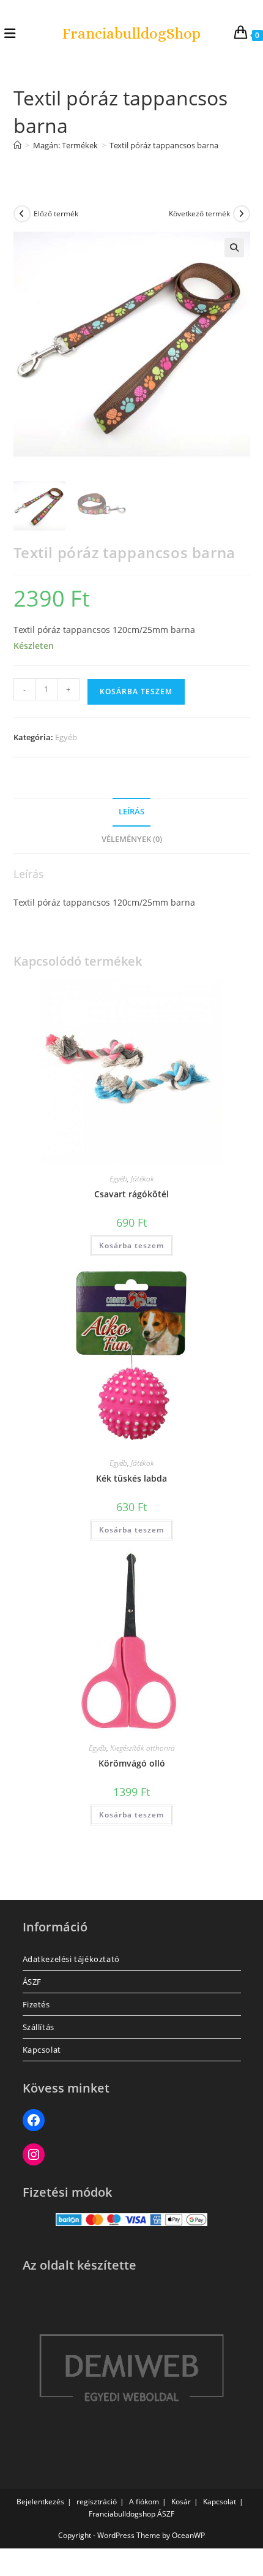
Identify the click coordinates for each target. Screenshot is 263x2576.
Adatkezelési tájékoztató (71, 1959)
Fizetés (36, 2004)
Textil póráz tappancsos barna (164, 145)
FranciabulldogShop (131, 33)
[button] (234, 248)
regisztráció (97, 2502)
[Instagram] (34, 2154)
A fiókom (144, 2502)
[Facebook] (34, 2120)
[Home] (17, 145)
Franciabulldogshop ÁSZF (131, 2514)
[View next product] (242, 214)
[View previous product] (22, 214)
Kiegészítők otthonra (143, 1748)
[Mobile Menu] (10, 33)
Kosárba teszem (136, 691)
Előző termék (56, 214)
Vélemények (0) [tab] (132, 839)
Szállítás (39, 2027)
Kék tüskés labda (131, 1478)
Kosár (181, 2502)
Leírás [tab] (131, 812)
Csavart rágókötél (131, 1194)
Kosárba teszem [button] (131, 1245)
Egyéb (66, 737)
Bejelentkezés (40, 2502)
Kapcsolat (42, 2050)
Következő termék (199, 214)
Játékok (143, 1179)
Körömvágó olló (132, 1763)
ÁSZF (32, 1982)
